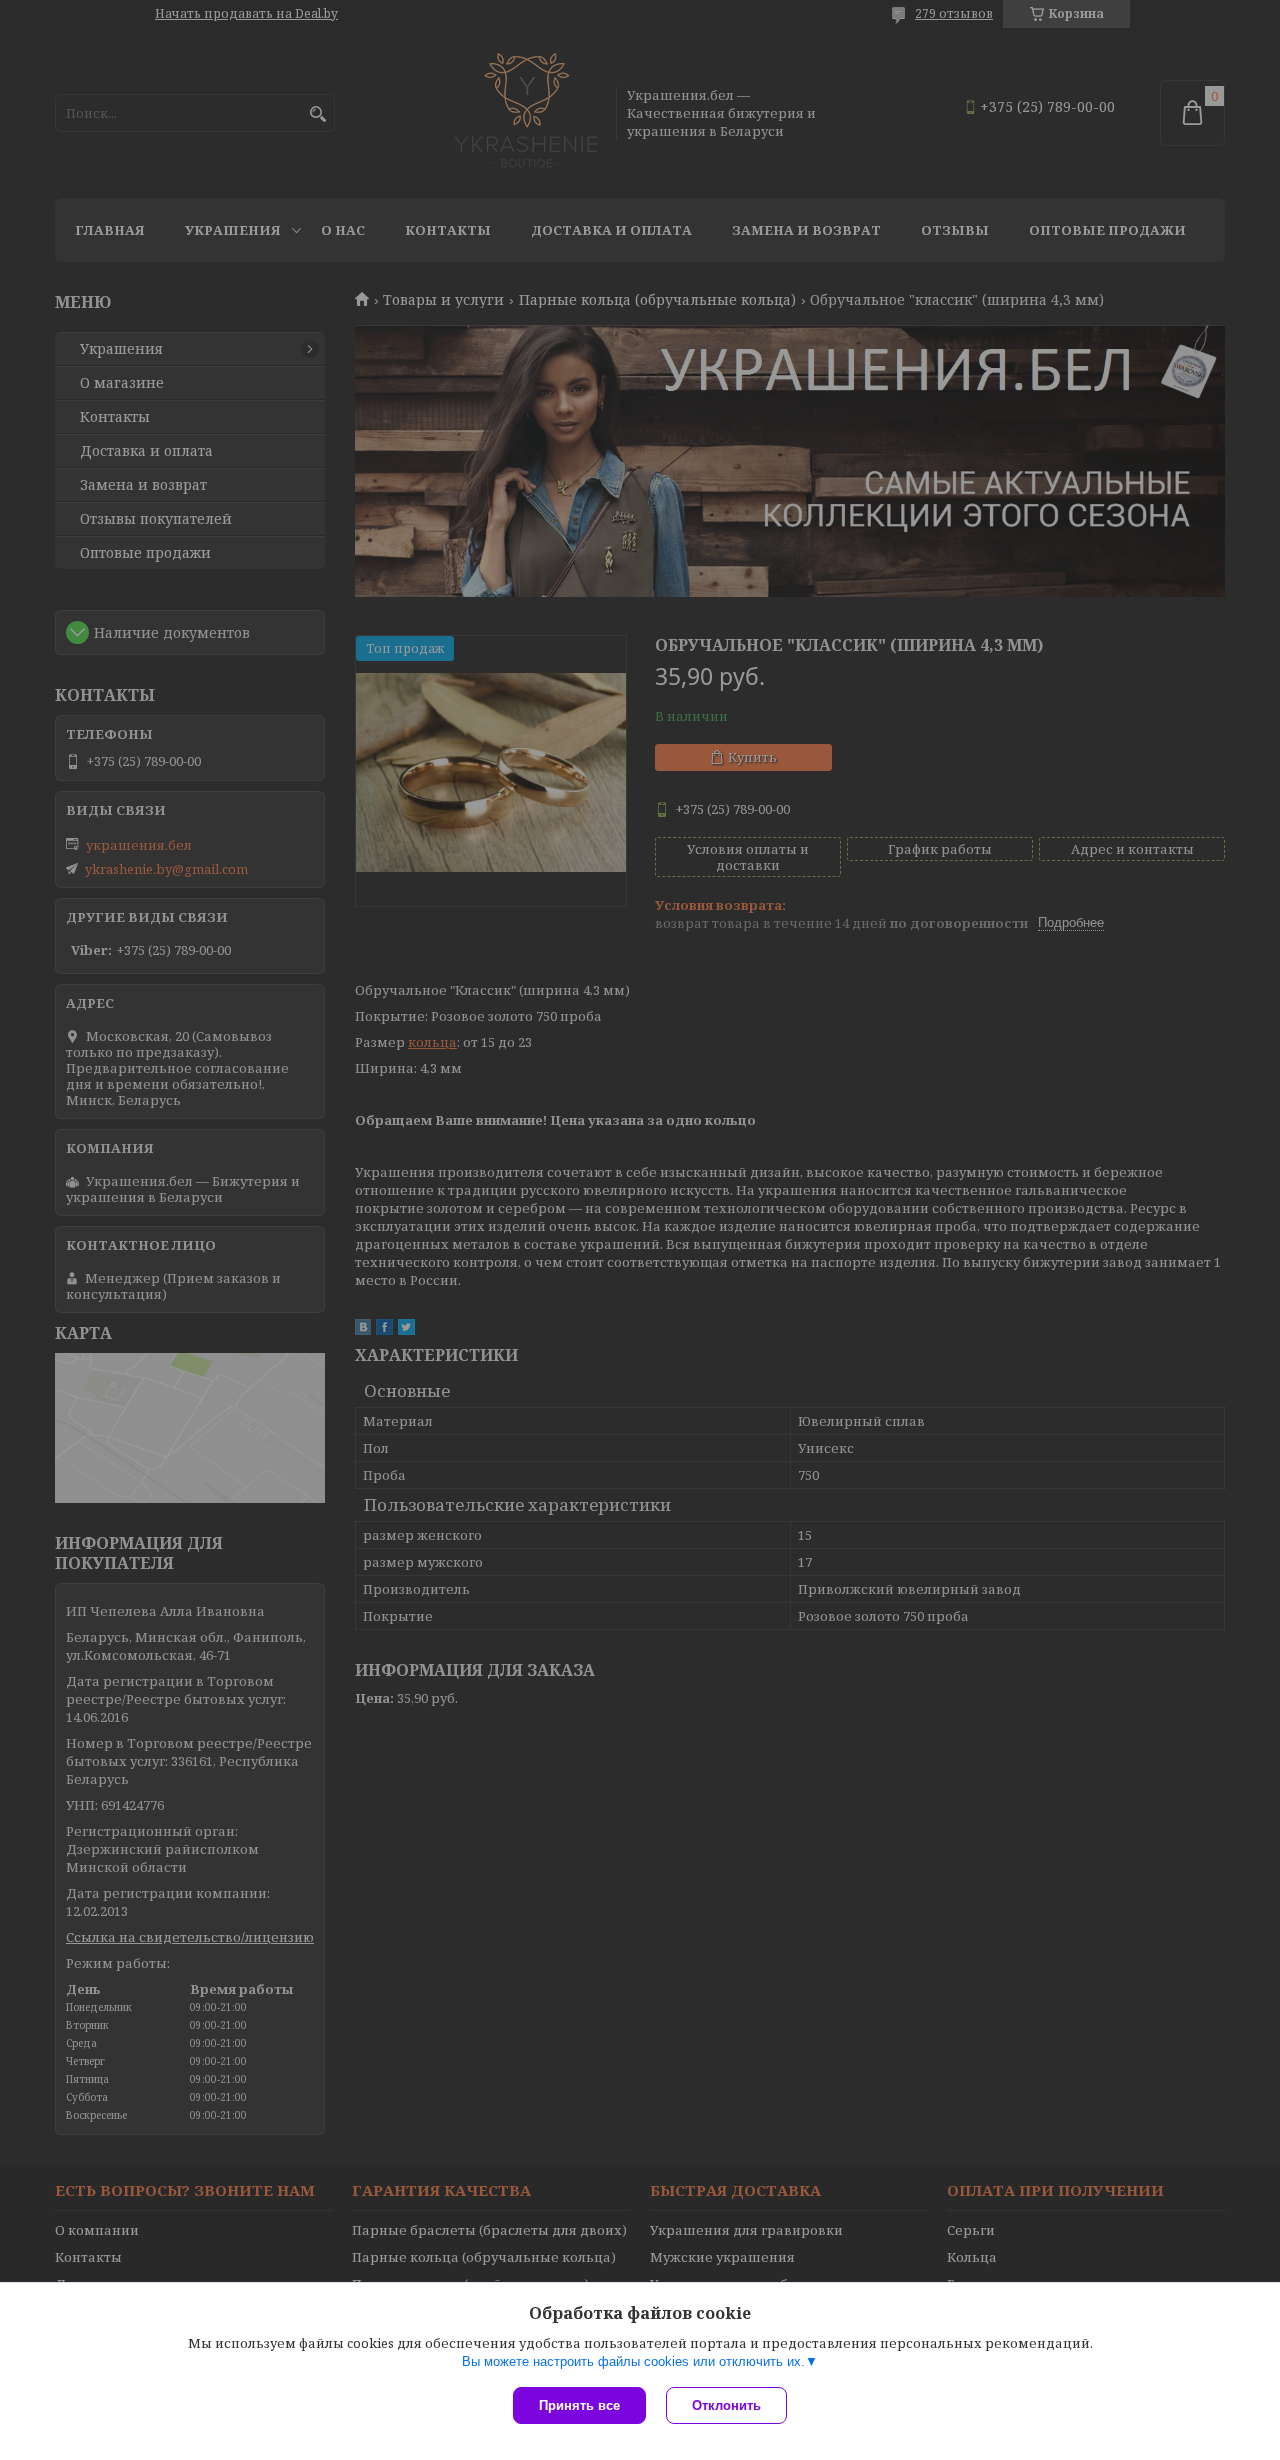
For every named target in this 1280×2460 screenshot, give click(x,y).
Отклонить (726, 2405)
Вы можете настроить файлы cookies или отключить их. (633, 2361)
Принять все (579, 2405)
